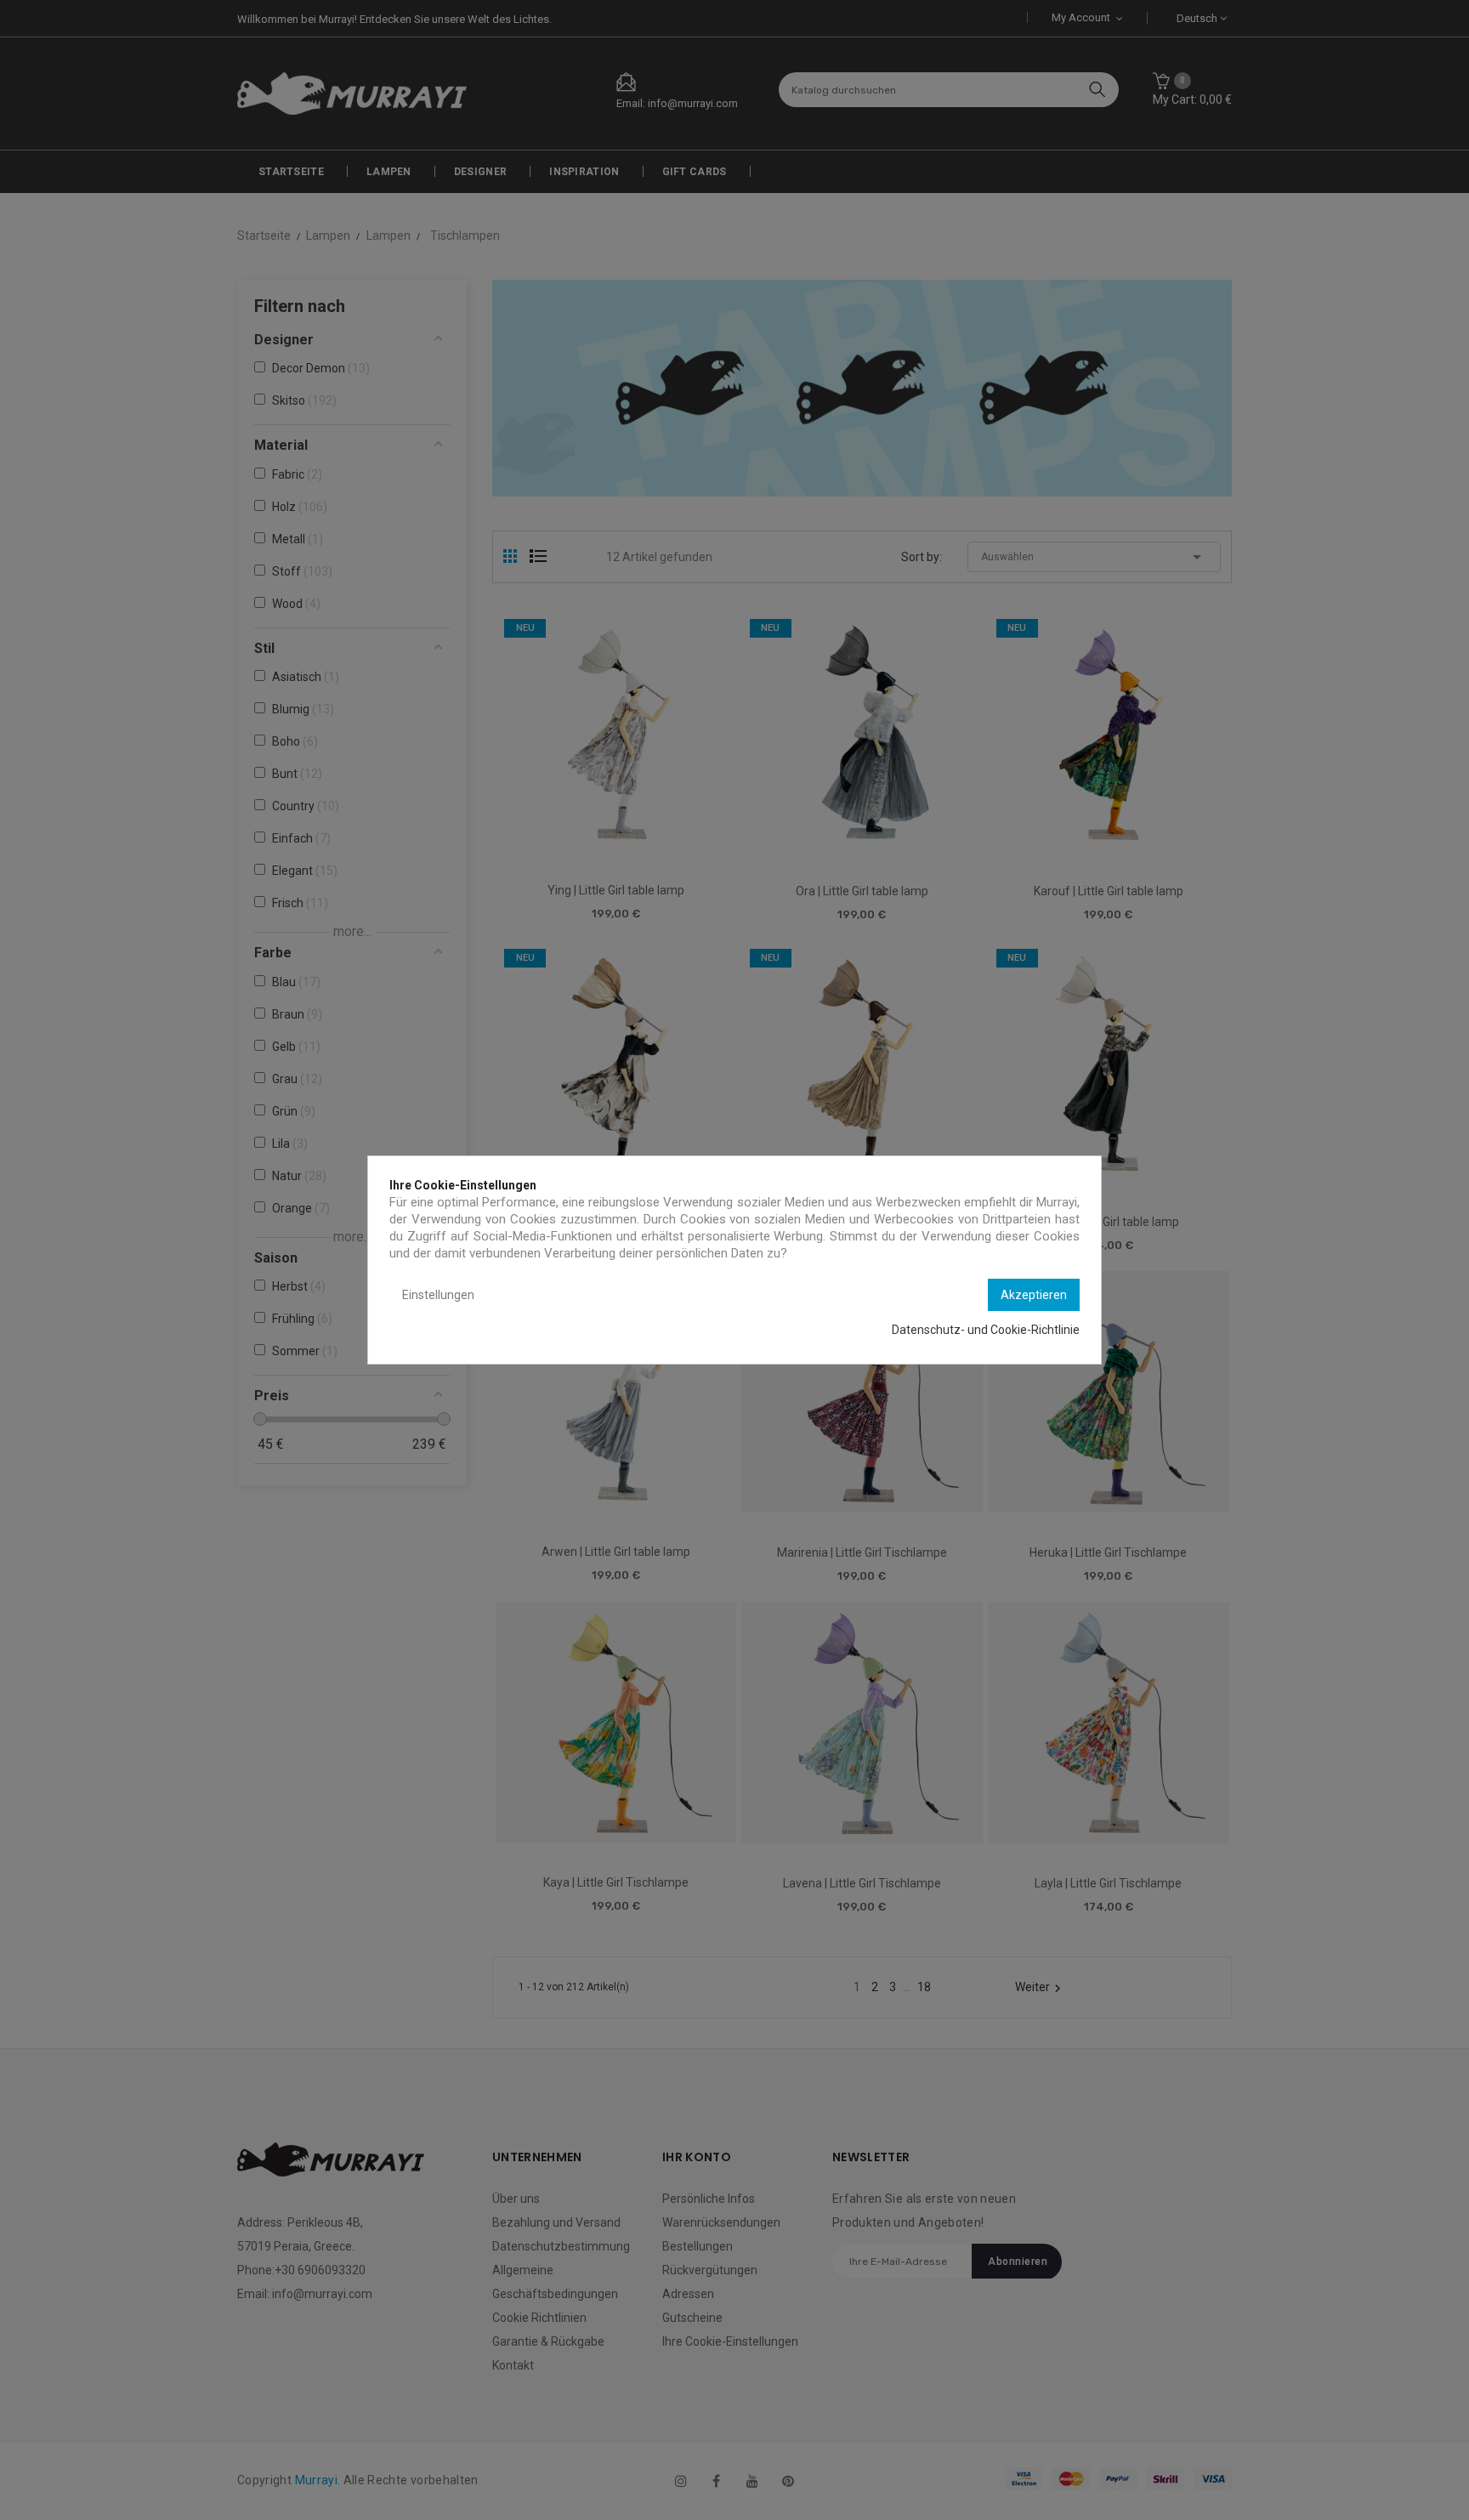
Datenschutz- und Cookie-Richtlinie (986, 1330)
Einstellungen (438, 1295)
